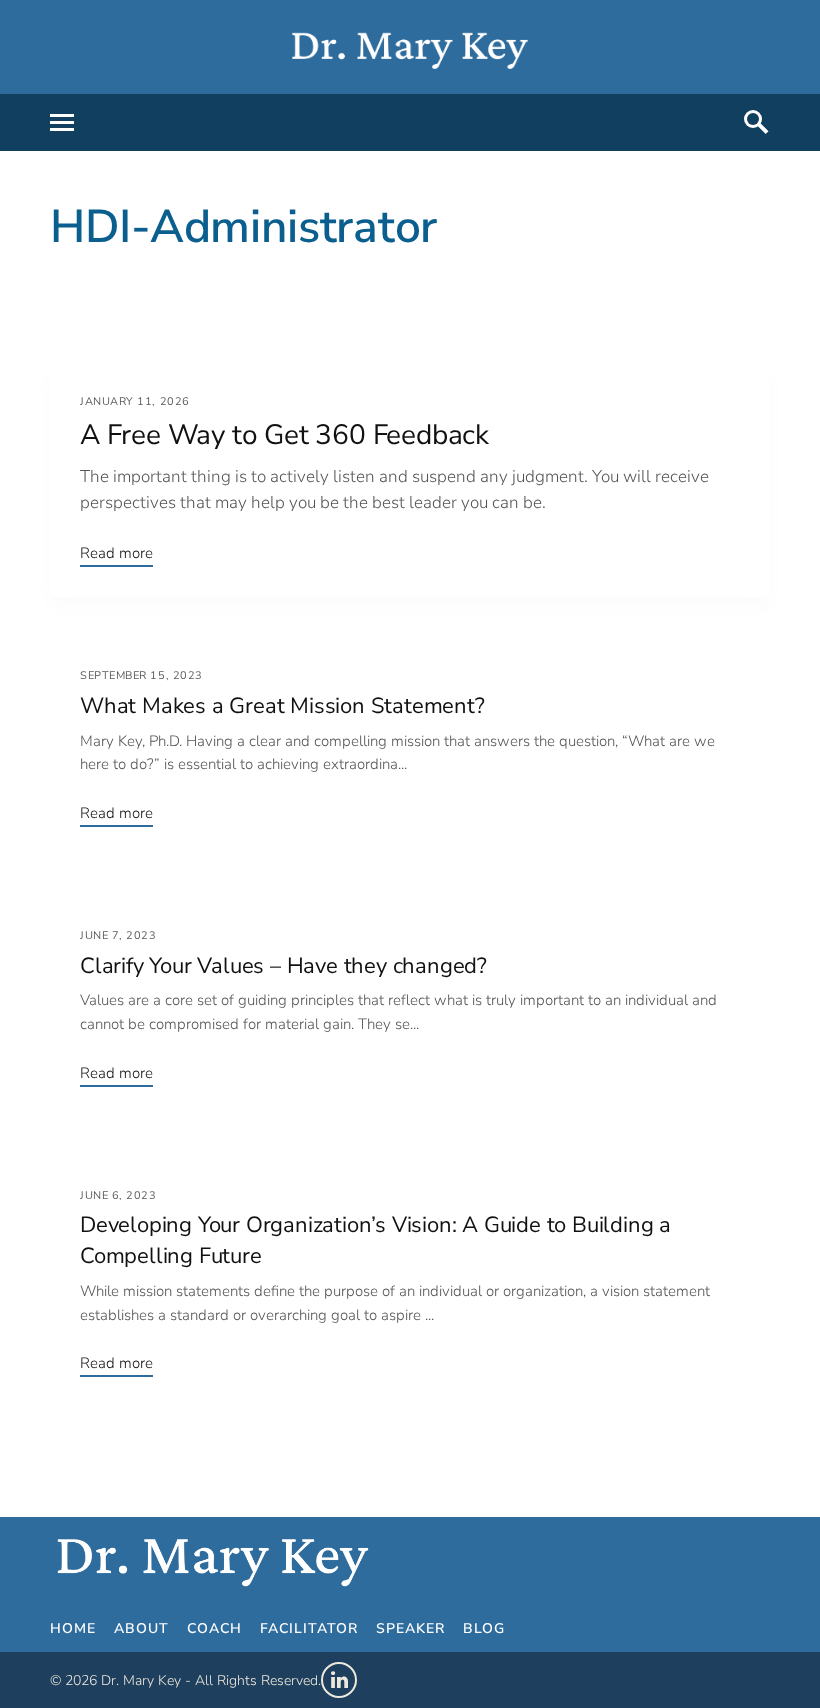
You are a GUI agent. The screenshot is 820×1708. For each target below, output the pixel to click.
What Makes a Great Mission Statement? (282, 706)
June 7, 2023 (118, 935)
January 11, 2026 (135, 401)
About (170, 1629)
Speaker (526, 1629)
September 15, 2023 (141, 675)
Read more (116, 553)
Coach (266, 1629)
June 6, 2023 (118, 1195)
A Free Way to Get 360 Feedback (284, 435)
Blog (622, 1629)
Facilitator (391, 1629)
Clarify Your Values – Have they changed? (283, 966)
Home (82, 1629)
